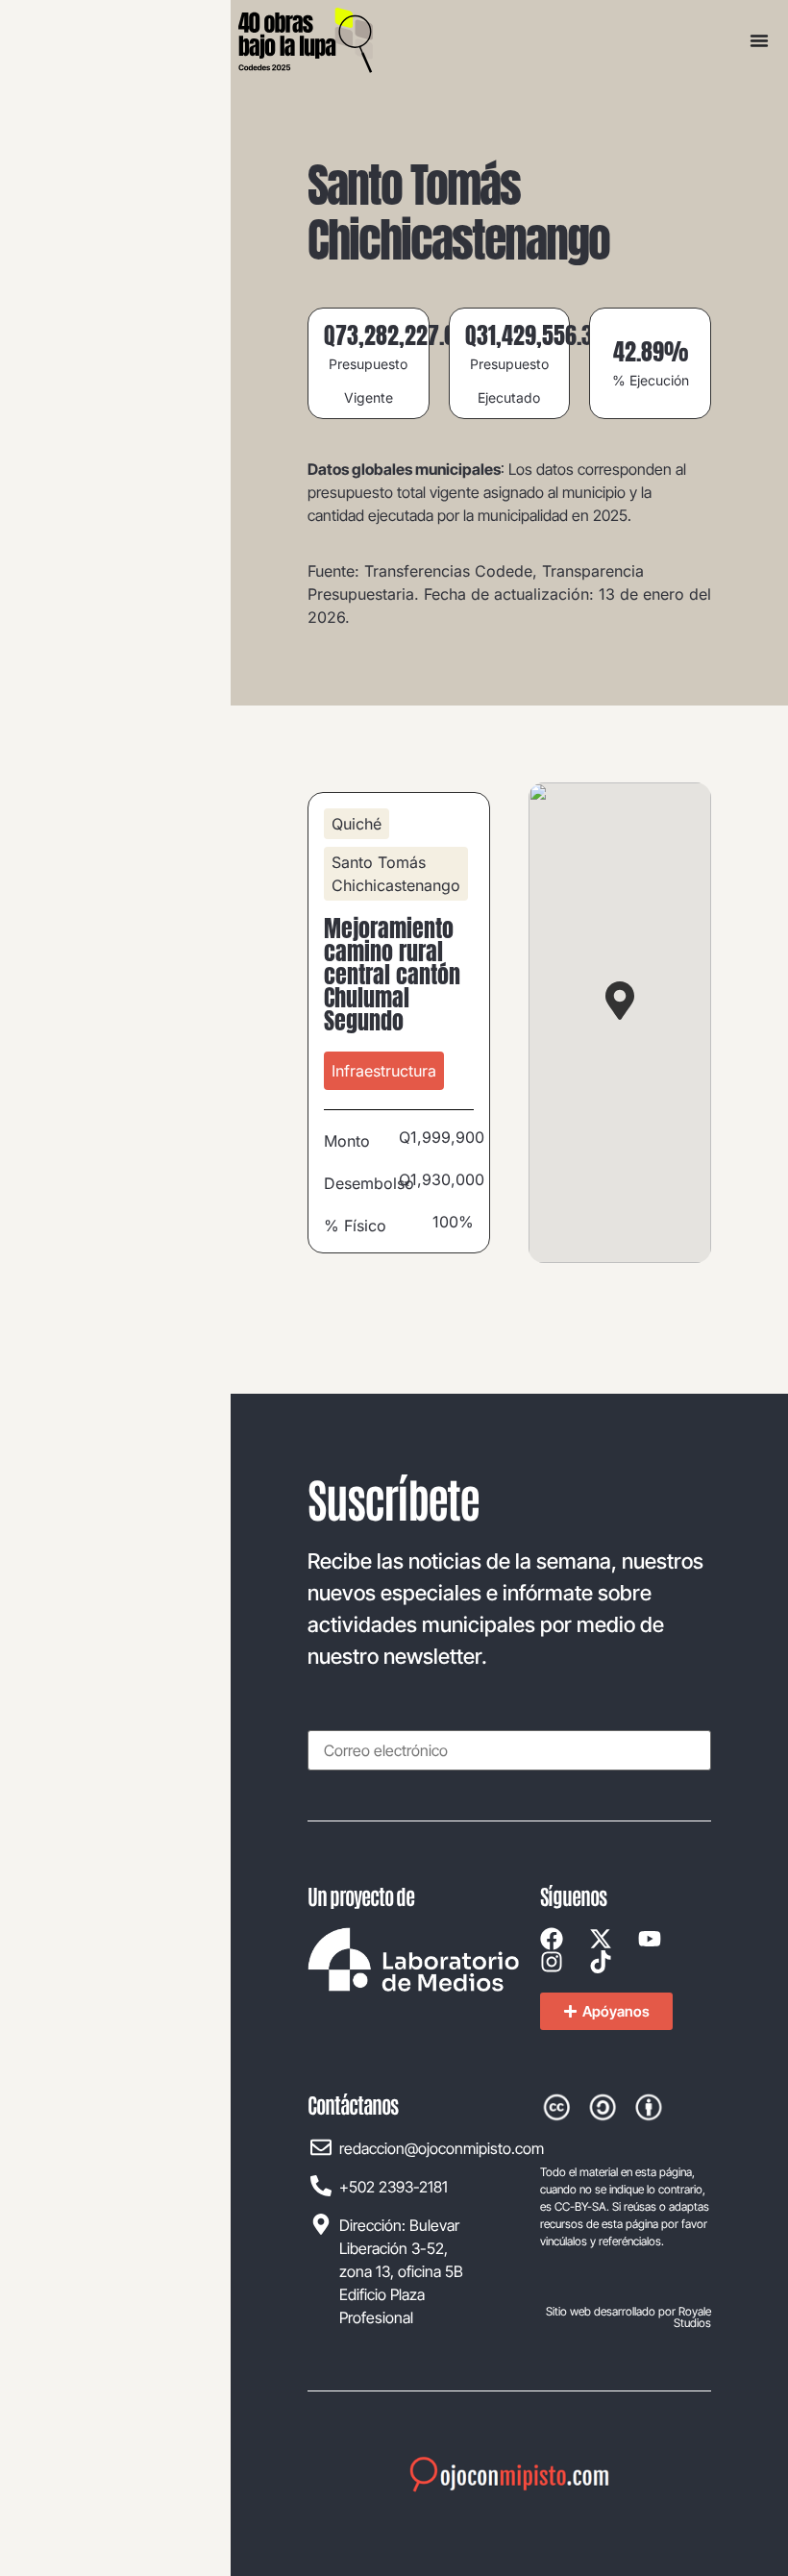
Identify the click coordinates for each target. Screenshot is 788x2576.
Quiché (357, 824)
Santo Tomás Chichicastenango (396, 874)
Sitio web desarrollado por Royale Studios (628, 2317)
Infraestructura (384, 1071)
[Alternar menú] (759, 40)
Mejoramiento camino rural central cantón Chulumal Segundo (392, 975)
